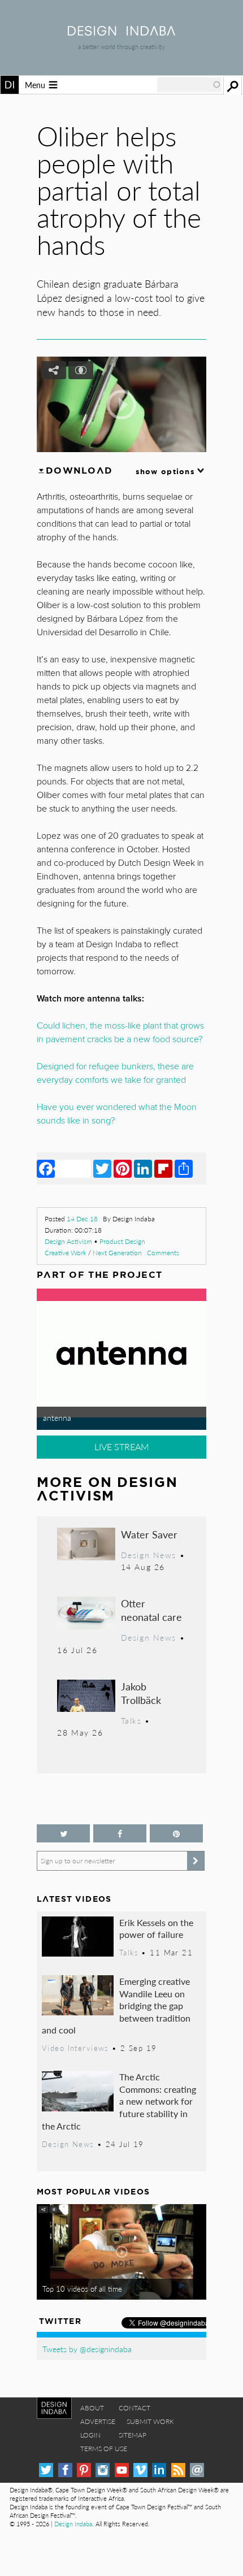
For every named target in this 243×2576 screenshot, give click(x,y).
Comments (163, 1253)
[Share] (184, 1168)
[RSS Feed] (178, 2470)
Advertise (98, 2421)
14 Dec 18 (82, 1219)
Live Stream (122, 1447)
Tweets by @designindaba (87, 2349)
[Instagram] (103, 2470)
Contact (134, 2408)
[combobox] (189, 85)
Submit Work (150, 2421)
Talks (131, 1720)
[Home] (121, 32)
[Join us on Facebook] (120, 1834)
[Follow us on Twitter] (63, 1834)
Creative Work (66, 1253)
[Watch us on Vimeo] (140, 2470)
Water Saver (149, 1534)
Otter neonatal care (151, 1610)
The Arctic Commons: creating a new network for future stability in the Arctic (119, 2101)
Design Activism (68, 1241)
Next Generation (117, 1253)
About (92, 2408)
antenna (57, 1417)
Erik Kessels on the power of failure (156, 1929)
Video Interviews (75, 2048)
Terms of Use (104, 2449)
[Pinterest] (123, 1168)
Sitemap (133, 2435)
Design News (149, 1555)
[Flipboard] (163, 1168)
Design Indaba (73, 2524)
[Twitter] (102, 1168)
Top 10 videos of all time (82, 2289)
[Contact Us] (197, 2470)
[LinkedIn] (143, 1168)
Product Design (122, 1241)
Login (90, 2435)
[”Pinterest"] (176, 1834)
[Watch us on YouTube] (122, 2470)
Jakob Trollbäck (141, 1693)
